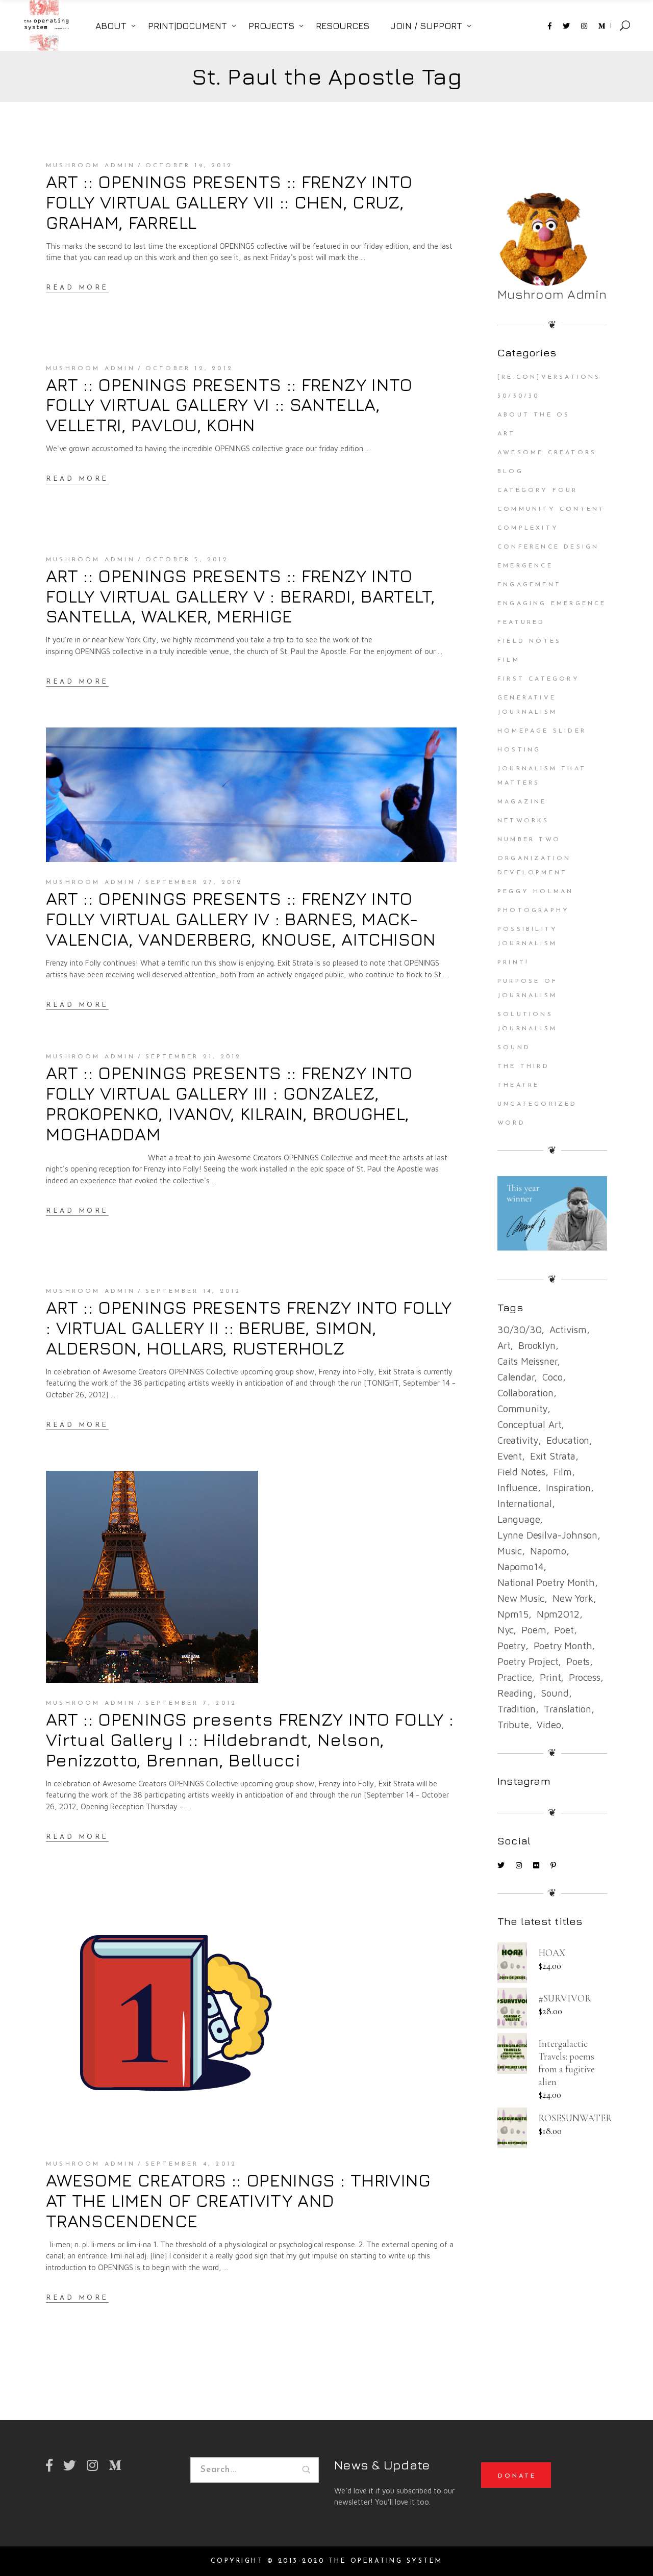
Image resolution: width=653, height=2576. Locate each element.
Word (511, 1123)
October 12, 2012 (189, 369)
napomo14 (520, 1567)
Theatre (518, 1085)
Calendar (516, 1377)
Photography (533, 910)
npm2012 (558, 1614)
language (519, 1519)
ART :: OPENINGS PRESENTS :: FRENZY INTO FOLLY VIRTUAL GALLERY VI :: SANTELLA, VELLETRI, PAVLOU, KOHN (229, 405)
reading (515, 1693)
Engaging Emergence (552, 604)
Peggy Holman (535, 892)
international (525, 1503)
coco (552, 1377)
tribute (513, 1725)
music (510, 1551)
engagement (529, 585)
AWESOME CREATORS (547, 453)
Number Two (529, 840)
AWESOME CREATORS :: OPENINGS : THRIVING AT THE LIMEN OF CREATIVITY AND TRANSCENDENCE (238, 2200)
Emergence (525, 566)
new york (573, 1598)
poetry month (563, 1646)
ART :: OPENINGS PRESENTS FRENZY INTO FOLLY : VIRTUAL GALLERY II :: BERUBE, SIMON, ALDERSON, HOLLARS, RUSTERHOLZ (249, 1328)
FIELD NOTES (529, 641)
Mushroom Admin (91, 166)
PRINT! (513, 962)
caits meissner (527, 1361)
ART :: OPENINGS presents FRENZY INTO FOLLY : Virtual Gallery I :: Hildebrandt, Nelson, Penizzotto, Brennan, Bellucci (250, 1739)
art (504, 1345)
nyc (505, 1630)
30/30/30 (519, 396)
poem (534, 1630)
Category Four (538, 490)
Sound (514, 1048)
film (563, 1472)
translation (568, 1709)
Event (510, 1456)
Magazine (522, 802)
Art (507, 434)
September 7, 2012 (191, 1703)
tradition (517, 1709)
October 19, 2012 (189, 166)
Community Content (551, 509)
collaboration (525, 1393)
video (549, 1725)
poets (578, 1661)
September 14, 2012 (193, 1291)
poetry (511, 1646)
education (568, 1440)
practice (514, 1677)
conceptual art (529, 1424)
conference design (548, 547)
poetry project (528, 1661)
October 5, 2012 (187, 560)
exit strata (553, 1456)
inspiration (568, 1488)
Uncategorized (537, 1104)
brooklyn (537, 1345)
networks (523, 821)
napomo (548, 1551)
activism (568, 1330)
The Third (523, 1066)
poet (564, 1630)
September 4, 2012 (191, 2164)
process (585, 1677)
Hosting (519, 750)
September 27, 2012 (194, 882)
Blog (510, 472)
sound (555, 1693)
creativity (518, 1440)
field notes (521, 1472)
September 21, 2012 (194, 1057)
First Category (538, 679)
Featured (521, 622)
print (550, 1677)
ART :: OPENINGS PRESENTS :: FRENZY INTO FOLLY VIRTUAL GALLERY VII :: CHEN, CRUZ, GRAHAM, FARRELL (229, 202)
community (522, 1409)
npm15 (513, 1614)
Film (509, 660)
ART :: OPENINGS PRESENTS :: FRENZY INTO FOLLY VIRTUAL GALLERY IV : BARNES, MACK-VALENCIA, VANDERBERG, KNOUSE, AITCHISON (241, 919)
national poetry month (546, 1582)
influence (518, 1488)
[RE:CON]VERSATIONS (549, 377)
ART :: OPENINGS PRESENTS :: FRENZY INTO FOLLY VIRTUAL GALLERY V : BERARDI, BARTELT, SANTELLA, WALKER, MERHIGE (241, 596)
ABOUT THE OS (534, 415)
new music (521, 1598)
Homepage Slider (542, 731)
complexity (528, 528)
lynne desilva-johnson (547, 1535)
